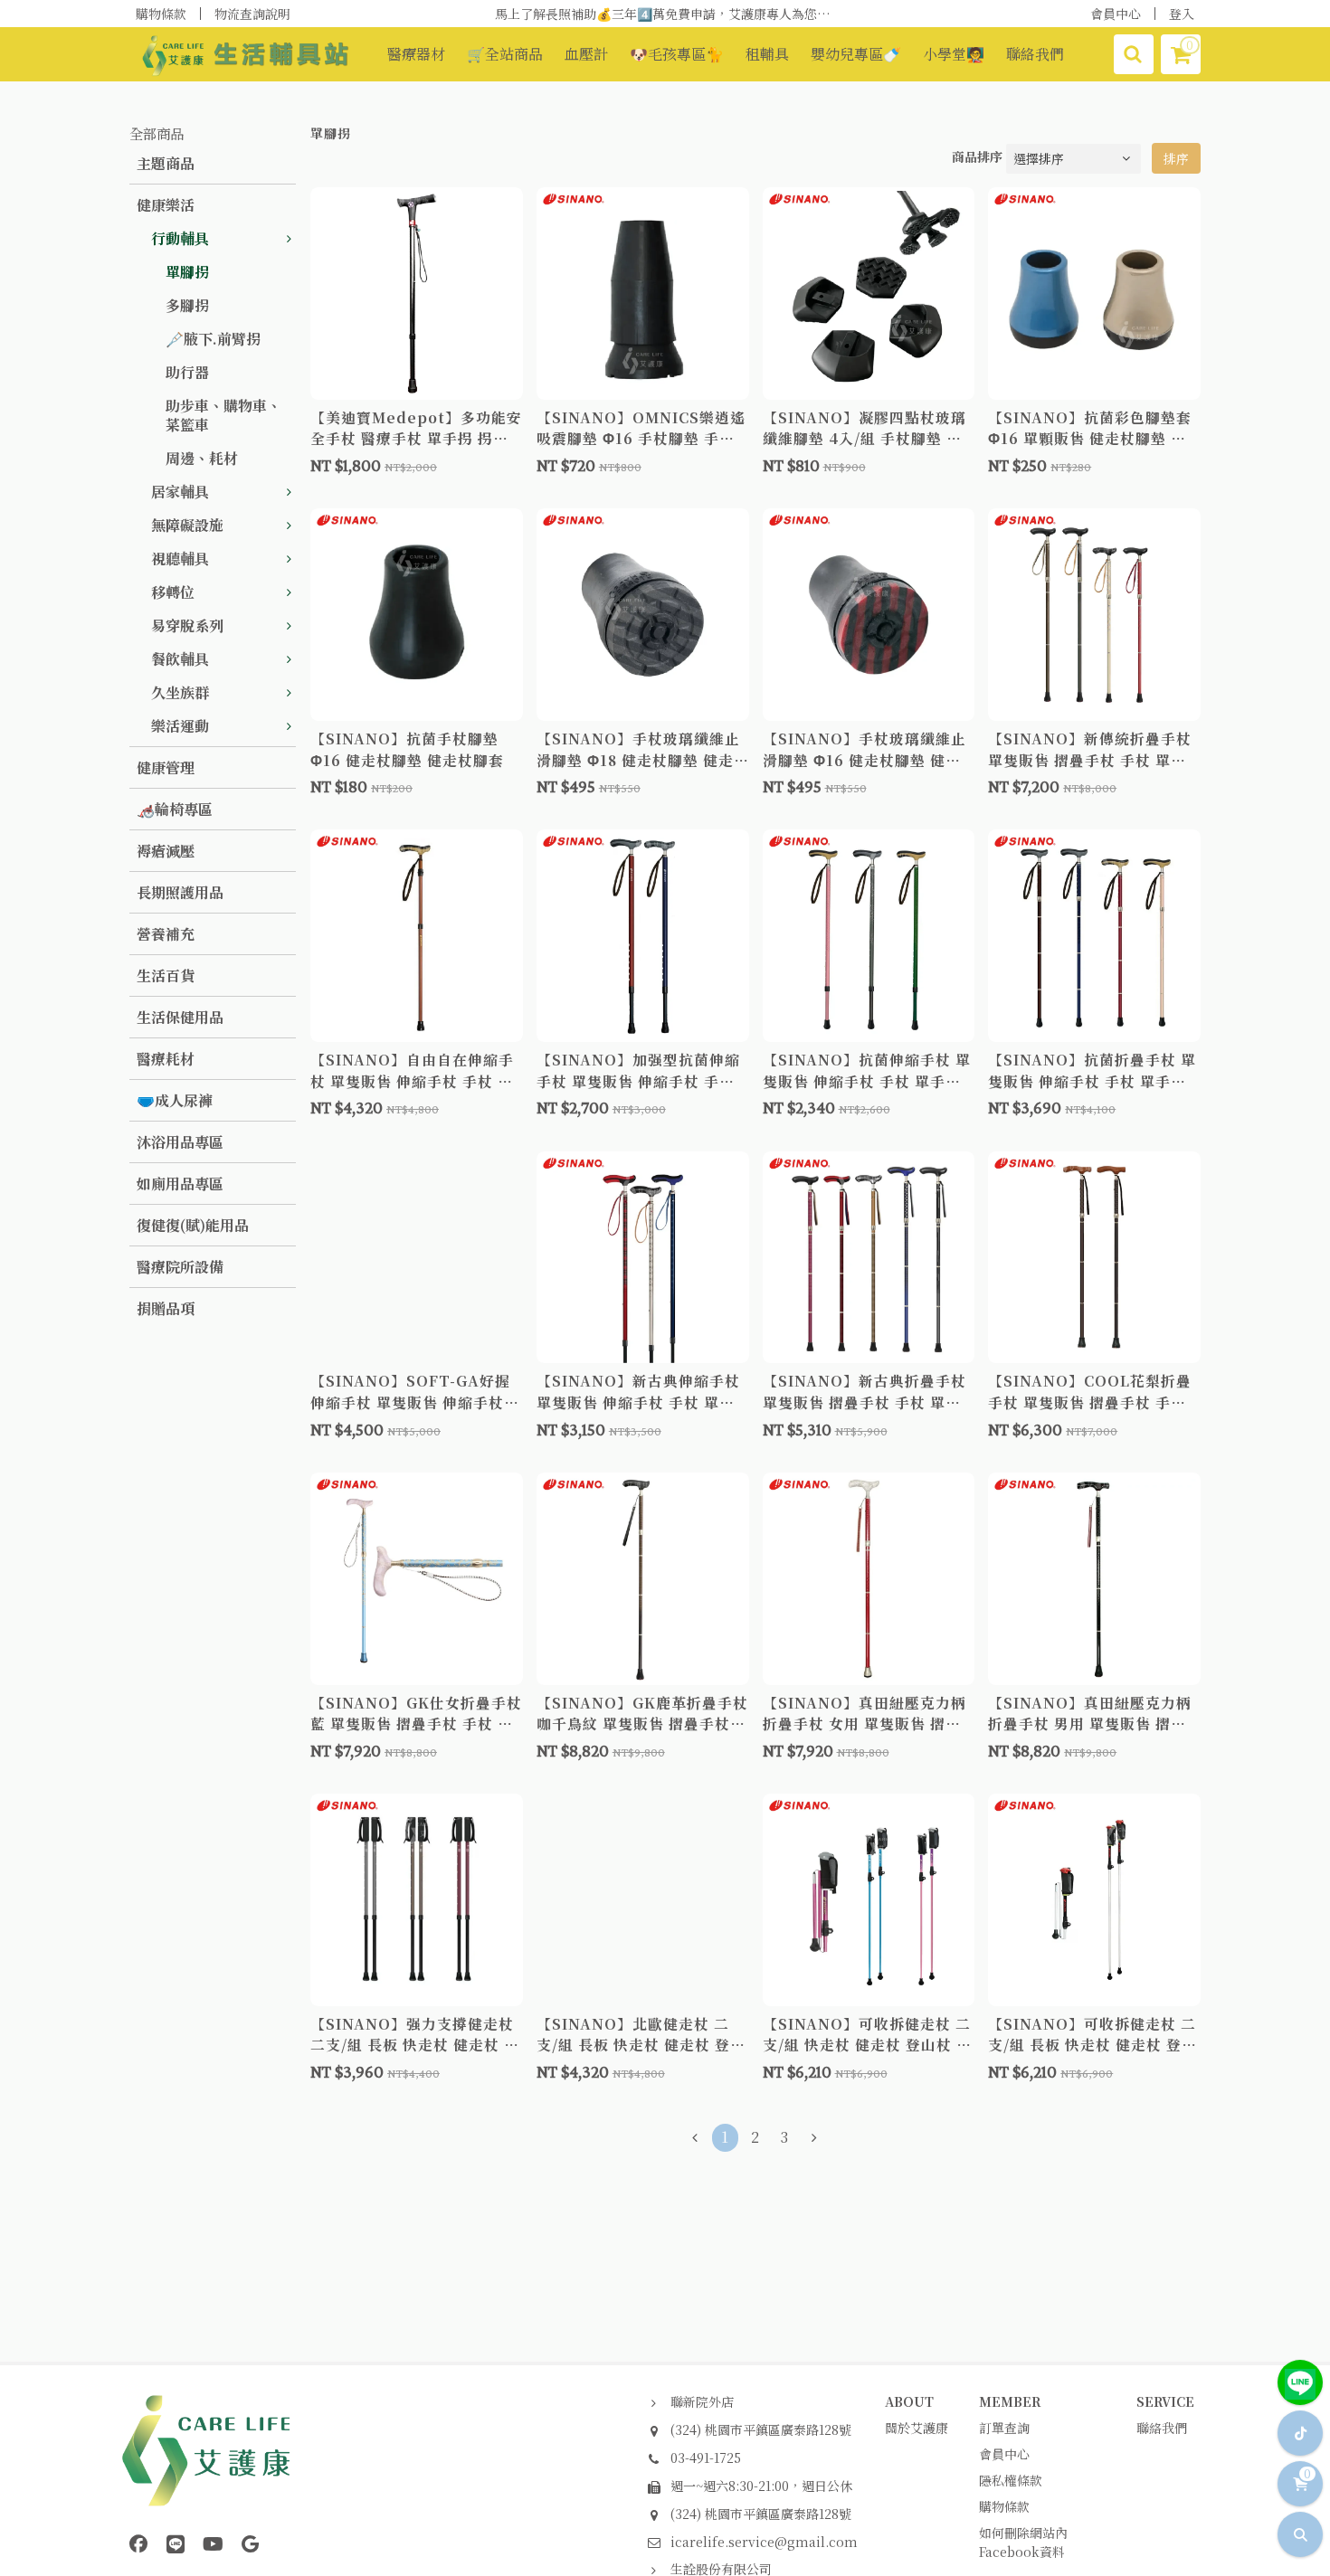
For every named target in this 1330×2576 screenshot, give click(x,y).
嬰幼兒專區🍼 (856, 54)
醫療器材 (416, 54)
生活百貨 (166, 975)
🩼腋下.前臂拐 (213, 339)
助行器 (187, 372)
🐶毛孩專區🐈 (677, 54)
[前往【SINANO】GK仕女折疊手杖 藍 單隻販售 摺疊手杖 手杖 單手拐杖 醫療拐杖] (417, 1579)
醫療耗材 (166, 1059)
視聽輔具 (180, 559)
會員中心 (1116, 14)
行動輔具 (180, 238)
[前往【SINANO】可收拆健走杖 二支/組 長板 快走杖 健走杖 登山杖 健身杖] (1094, 1900)
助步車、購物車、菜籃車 (223, 415)
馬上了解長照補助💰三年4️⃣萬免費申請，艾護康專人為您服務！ (675, 14)
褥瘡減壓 (166, 851)
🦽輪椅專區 (175, 809)
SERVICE (1165, 2401)
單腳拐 (187, 272)
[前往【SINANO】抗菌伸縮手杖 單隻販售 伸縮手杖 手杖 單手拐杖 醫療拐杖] (869, 936)
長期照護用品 (180, 892)
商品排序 (977, 156)
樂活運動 (180, 726)
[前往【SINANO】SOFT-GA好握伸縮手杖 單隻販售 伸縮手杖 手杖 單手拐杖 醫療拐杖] (417, 1258)
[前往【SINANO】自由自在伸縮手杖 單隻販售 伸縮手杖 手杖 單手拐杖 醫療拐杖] (417, 936)
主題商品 (166, 163)
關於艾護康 (917, 2428)
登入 (1182, 14)
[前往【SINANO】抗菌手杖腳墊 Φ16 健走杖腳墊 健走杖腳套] (417, 615)
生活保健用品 (180, 1017)
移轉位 (173, 592)
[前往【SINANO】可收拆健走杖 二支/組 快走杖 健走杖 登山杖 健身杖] (869, 1900)
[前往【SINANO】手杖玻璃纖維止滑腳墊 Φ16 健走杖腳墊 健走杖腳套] (869, 615)
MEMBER (1010, 2401)
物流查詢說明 (252, 14)
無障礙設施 (187, 525)
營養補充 (166, 934)
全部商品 (157, 133)
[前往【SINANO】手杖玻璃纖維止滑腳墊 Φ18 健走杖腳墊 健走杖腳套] (643, 615)
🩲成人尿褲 (175, 1100)
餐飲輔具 (180, 659)
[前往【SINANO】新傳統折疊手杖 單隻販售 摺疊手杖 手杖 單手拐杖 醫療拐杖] (1094, 615)
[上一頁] (695, 2138)
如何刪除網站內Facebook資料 (1023, 2542)
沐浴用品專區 (180, 1142)
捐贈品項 (166, 1308)
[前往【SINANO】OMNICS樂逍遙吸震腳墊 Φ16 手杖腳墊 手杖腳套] (643, 294)
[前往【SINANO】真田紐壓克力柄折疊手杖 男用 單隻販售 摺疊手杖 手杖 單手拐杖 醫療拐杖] (1094, 1579)
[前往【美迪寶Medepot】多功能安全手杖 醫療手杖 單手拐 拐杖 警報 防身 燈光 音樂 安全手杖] (417, 294)
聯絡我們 (1035, 54)
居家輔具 (180, 492)
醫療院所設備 (180, 1267)
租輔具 (767, 54)
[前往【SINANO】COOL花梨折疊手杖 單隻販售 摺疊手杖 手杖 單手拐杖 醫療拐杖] (1094, 1258)
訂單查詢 (1004, 2428)
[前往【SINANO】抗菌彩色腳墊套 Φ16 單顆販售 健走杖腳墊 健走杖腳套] (1094, 294)
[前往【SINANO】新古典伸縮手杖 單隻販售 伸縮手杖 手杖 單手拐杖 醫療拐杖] (643, 1258)
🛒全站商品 (505, 54)
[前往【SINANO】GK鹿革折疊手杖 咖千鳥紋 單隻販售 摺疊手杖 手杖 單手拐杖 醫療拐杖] (643, 1579)
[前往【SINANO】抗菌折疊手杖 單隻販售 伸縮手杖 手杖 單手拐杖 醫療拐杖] (1094, 936)
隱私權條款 (1011, 2480)
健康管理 (166, 767)
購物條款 (161, 14)
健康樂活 (166, 205)
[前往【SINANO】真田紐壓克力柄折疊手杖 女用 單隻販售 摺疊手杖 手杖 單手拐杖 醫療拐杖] (869, 1579)
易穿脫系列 (187, 625)
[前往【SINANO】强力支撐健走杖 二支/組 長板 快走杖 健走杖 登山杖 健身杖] (417, 1900)
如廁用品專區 (180, 1184)
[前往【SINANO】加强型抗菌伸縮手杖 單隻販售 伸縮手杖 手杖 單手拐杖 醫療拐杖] (643, 936)
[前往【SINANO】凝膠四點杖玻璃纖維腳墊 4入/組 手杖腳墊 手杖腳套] (869, 294)
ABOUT (909, 2401)
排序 (1176, 158)
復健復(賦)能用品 (193, 1225)
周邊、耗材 (202, 458)
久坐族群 (180, 692)
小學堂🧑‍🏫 (954, 54)
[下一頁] (815, 2138)
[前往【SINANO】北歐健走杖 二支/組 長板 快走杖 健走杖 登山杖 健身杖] (643, 1900)
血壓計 (586, 54)
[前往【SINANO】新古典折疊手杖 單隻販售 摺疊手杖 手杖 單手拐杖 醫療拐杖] (869, 1258)
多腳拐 (187, 305)
